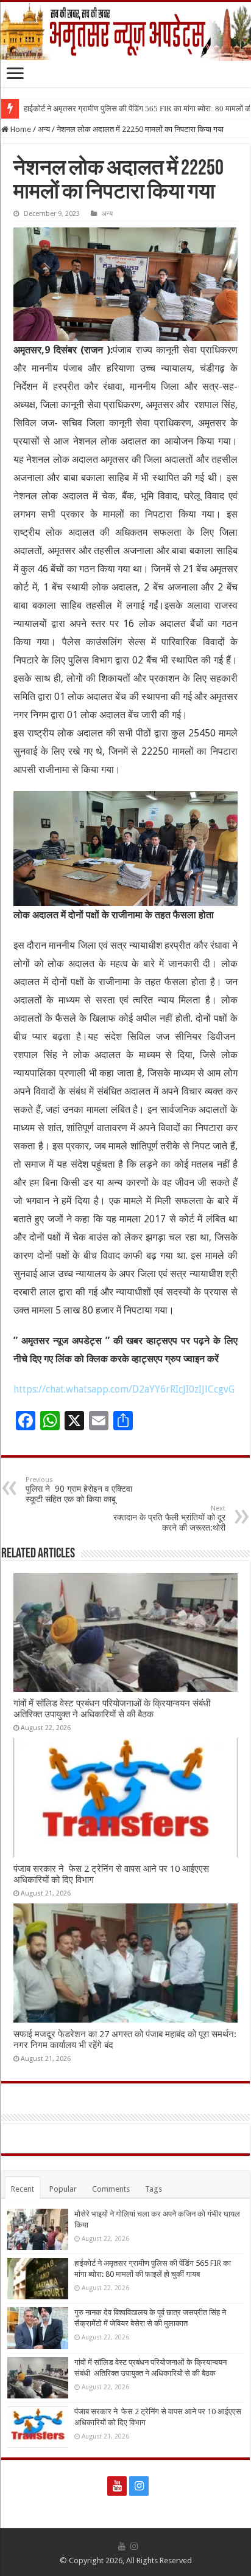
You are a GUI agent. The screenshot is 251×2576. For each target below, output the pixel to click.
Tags (154, 2189)
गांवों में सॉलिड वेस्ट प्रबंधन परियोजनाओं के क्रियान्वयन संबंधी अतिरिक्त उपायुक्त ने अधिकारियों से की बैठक (113, 1709)
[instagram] (139, 2486)
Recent (23, 2189)
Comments (111, 2189)
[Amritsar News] (125, 31)
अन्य (44, 129)
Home (20, 129)
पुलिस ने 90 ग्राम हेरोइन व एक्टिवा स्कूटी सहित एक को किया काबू (79, 1490)
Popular (63, 2189)
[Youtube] (117, 2486)
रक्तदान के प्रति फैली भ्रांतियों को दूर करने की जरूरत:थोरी (169, 1518)
